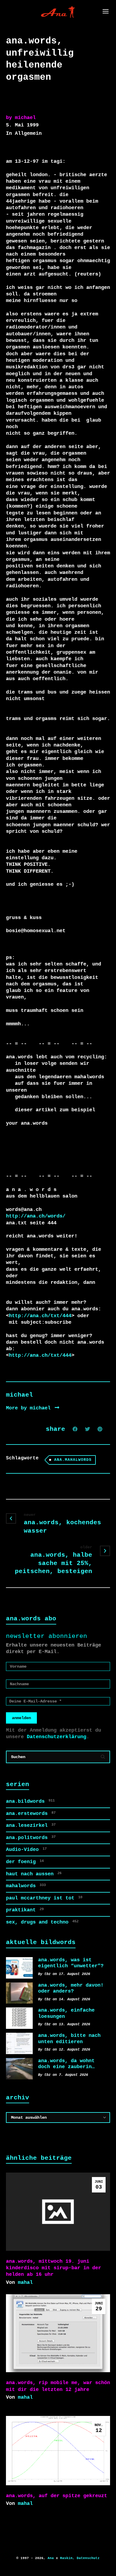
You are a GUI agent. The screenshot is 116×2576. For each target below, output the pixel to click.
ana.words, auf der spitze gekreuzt (57, 2496)
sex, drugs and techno (42, 1922)
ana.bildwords (30, 1801)
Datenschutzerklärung (57, 1737)
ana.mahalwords (73, 1460)
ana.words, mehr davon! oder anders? (71, 1988)
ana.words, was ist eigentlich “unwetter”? (71, 1963)
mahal (25, 2282)
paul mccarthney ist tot (44, 1898)
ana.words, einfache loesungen (66, 2013)
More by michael (30, 1408)
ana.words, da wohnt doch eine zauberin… (66, 2064)
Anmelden (21, 1718)
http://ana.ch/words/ (36, 1216)
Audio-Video (26, 1850)
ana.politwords (31, 1838)
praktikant (25, 1910)
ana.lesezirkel (31, 1825)
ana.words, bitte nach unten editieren (69, 2039)
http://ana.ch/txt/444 (40, 1316)
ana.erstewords (31, 1814)
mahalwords (26, 1886)
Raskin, (67, 2558)
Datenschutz (88, 2558)
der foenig (25, 1862)
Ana (51, 2558)
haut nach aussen (34, 1874)
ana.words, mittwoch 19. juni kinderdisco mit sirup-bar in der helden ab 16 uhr (54, 2268)
